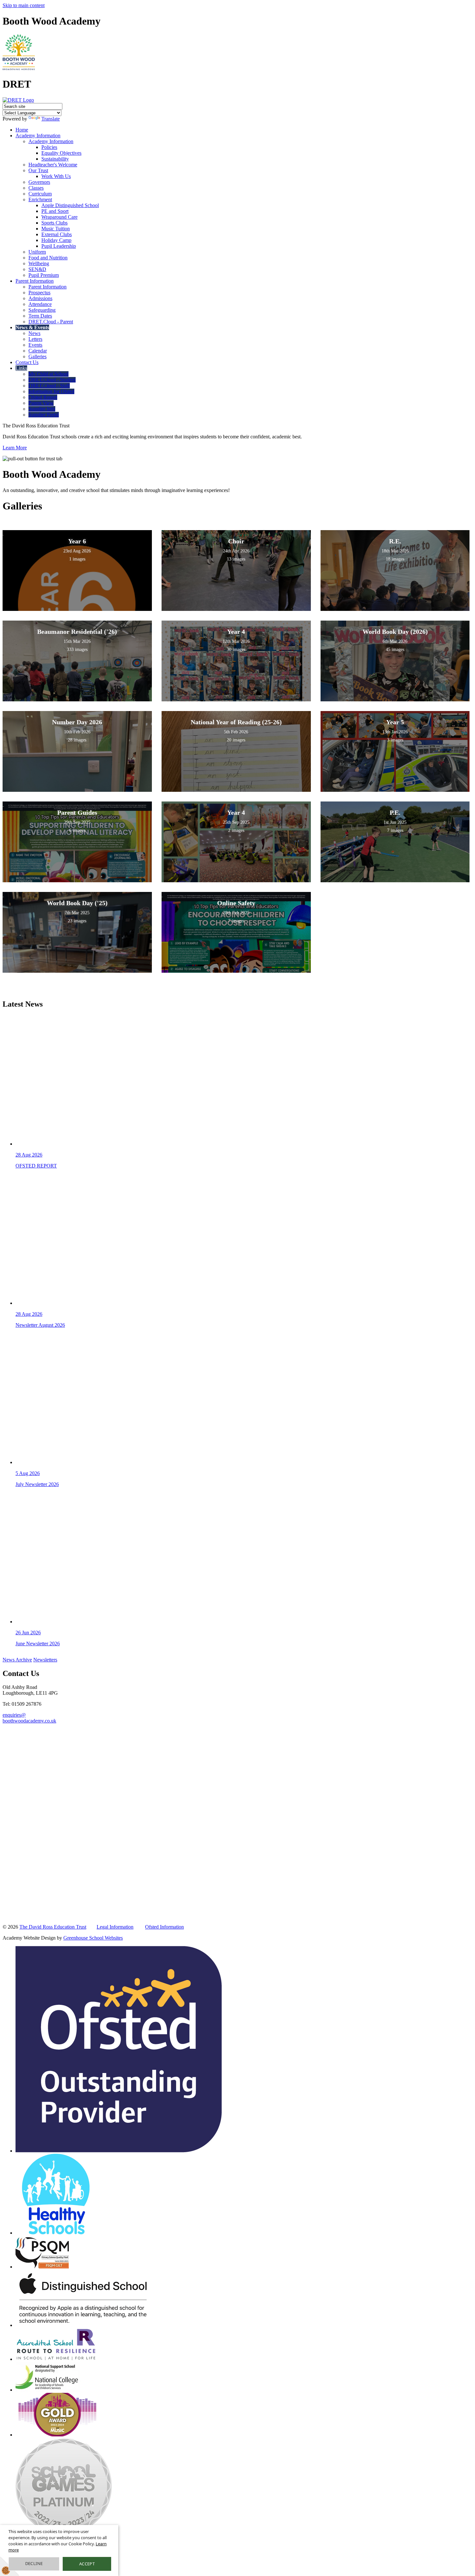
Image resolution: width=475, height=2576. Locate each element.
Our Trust (38, 170)
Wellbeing (39, 263)
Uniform (37, 252)
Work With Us (56, 176)
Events (35, 345)
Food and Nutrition (48, 258)
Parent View (41, 403)
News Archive (17, 1660)
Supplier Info (42, 409)
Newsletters (45, 1660)
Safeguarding (42, 310)
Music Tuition (56, 229)
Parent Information (35, 281)
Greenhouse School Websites (93, 1938)
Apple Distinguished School (70, 205)
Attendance (40, 304)
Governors (39, 182)
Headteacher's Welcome (53, 165)
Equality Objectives (61, 153)
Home (22, 130)
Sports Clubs (54, 223)
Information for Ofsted (51, 391)
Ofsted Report (43, 397)
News (34, 333)
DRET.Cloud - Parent (51, 322)
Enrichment (40, 199)
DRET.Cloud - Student (52, 380)
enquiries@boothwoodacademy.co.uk (29, 1718)
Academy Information (38, 136)
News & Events (32, 327)
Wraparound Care (59, 217)
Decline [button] (34, 2563)
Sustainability (55, 159)
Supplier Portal (44, 415)
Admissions (40, 298)
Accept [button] (87, 2564)
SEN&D (37, 269)
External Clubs (57, 234)
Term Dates (40, 316)
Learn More (15, 448)
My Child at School (48, 374)
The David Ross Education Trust (53, 1927)
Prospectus (39, 293)
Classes (36, 188)
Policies (49, 147)
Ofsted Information (164, 1927)
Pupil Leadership (59, 246)
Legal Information (115, 1927)
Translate (51, 119)
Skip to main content (24, 5)
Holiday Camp (56, 240)
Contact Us (27, 362)
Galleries (37, 356)
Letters (35, 339)
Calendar (38, 351)
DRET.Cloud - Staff (49, 386)
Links (21, 368)
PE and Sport (55, 211)
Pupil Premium (44, 275)
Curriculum (40, 194)
